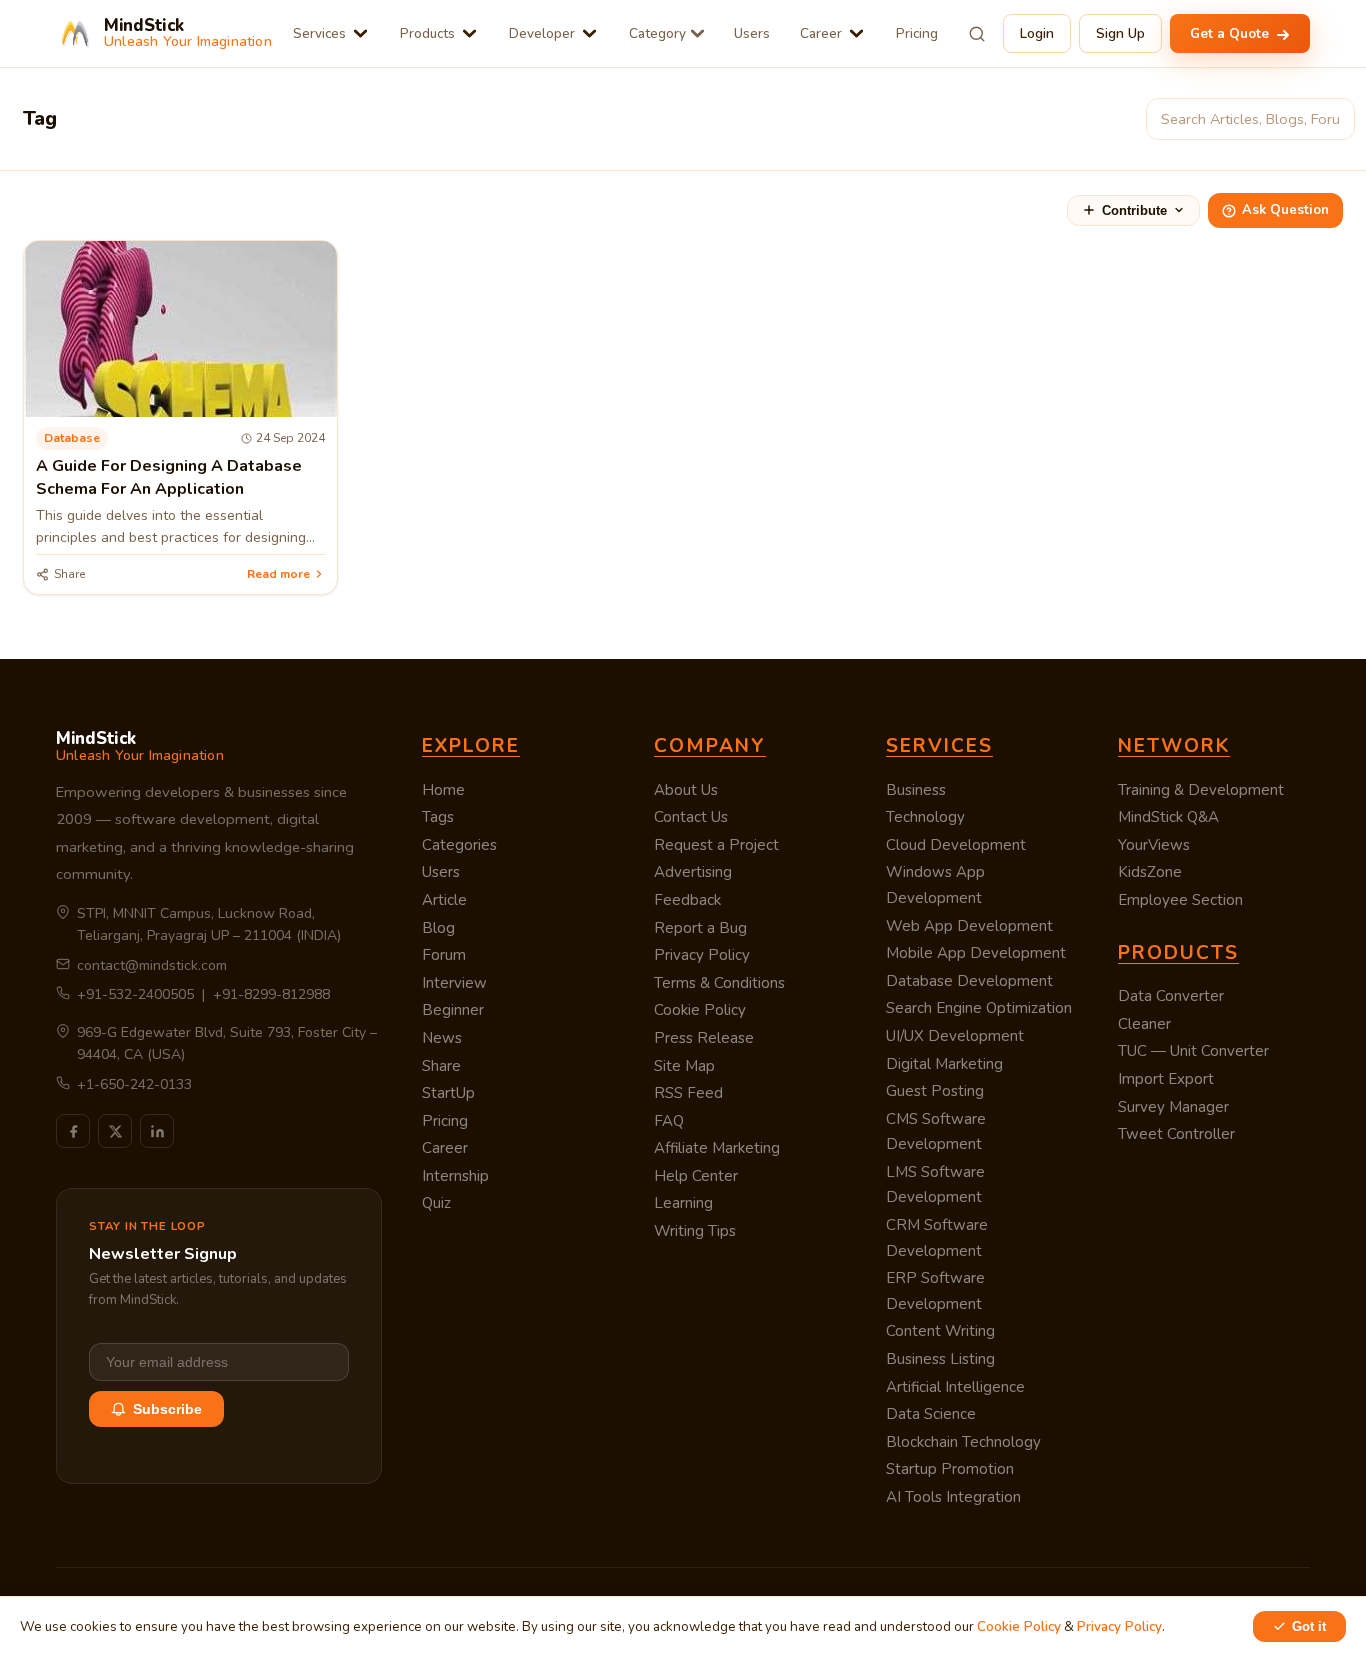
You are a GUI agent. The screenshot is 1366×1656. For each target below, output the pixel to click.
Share (441, 1066)
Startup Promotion (950, 1469)
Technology (925, 817)
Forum (444, 955)
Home (443, 790)
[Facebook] (73, 1131)
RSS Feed (688, 1093)
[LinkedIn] (157, 1131)
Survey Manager (1173, 1107)
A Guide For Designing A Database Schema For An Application (169, 477)
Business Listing (940, 1359)
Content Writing (940, 1331)
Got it (1309, 1626)
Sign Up (1120, 33)
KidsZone (1150, 872)
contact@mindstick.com (152, 965)
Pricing (917, 33)
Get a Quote (1231, 33)
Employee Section (1180, 900)
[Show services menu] (360, 33)
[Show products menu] (469, 33)
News (442, 1038)
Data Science (931, 1414)
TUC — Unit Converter (1193, 1051)
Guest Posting (935, 1091)
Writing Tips (695, 1231)
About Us (686, 790)
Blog (438, 928)
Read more (278, 574)
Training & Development (1201, 790)
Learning (683, 1203)
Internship (455, 1176)
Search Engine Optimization (979, 1008)
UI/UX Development (955, 1036)
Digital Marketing (944, 1064)
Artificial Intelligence (955, 1387)
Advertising (693, 872)
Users (752, 33)
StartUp (448, 1093)
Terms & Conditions (719, 983)
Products (427, 33)
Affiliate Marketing (717, 1148)
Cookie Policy (700, 1010)
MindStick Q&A (1168, 817)
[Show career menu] (856, 33)
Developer (542, 33)
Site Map (684, 1066)
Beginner (453, 1010)
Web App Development (969, 926)
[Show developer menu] (589, 33)
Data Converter (1171, 996)
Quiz (436, 1203)
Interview (454, 983)
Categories (459, 845)
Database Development (969, 981)
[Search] (977, 34)
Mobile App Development (976, 953)
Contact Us (691, 817)
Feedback (687, 900)
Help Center (696, 1176)
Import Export (1166, 1079)
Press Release (704, 1038)
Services (319, 33)
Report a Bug (700, 928)
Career (821, 33)
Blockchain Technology (963, 1442)
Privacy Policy (702, 955)
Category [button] (657, 33)
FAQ (669, 1121)
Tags (438, 817)
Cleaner (1144, 1024)
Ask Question (1285, 210)
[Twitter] (115, 1131)
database (72, 438)
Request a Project (716, 845)
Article (444, 900)
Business (916, 790)
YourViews (1154, 845)
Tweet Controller (1176, 1134)
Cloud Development (956, 845)
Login (1037, 33)
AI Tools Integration (953, 1497)
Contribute (1134, 210)
